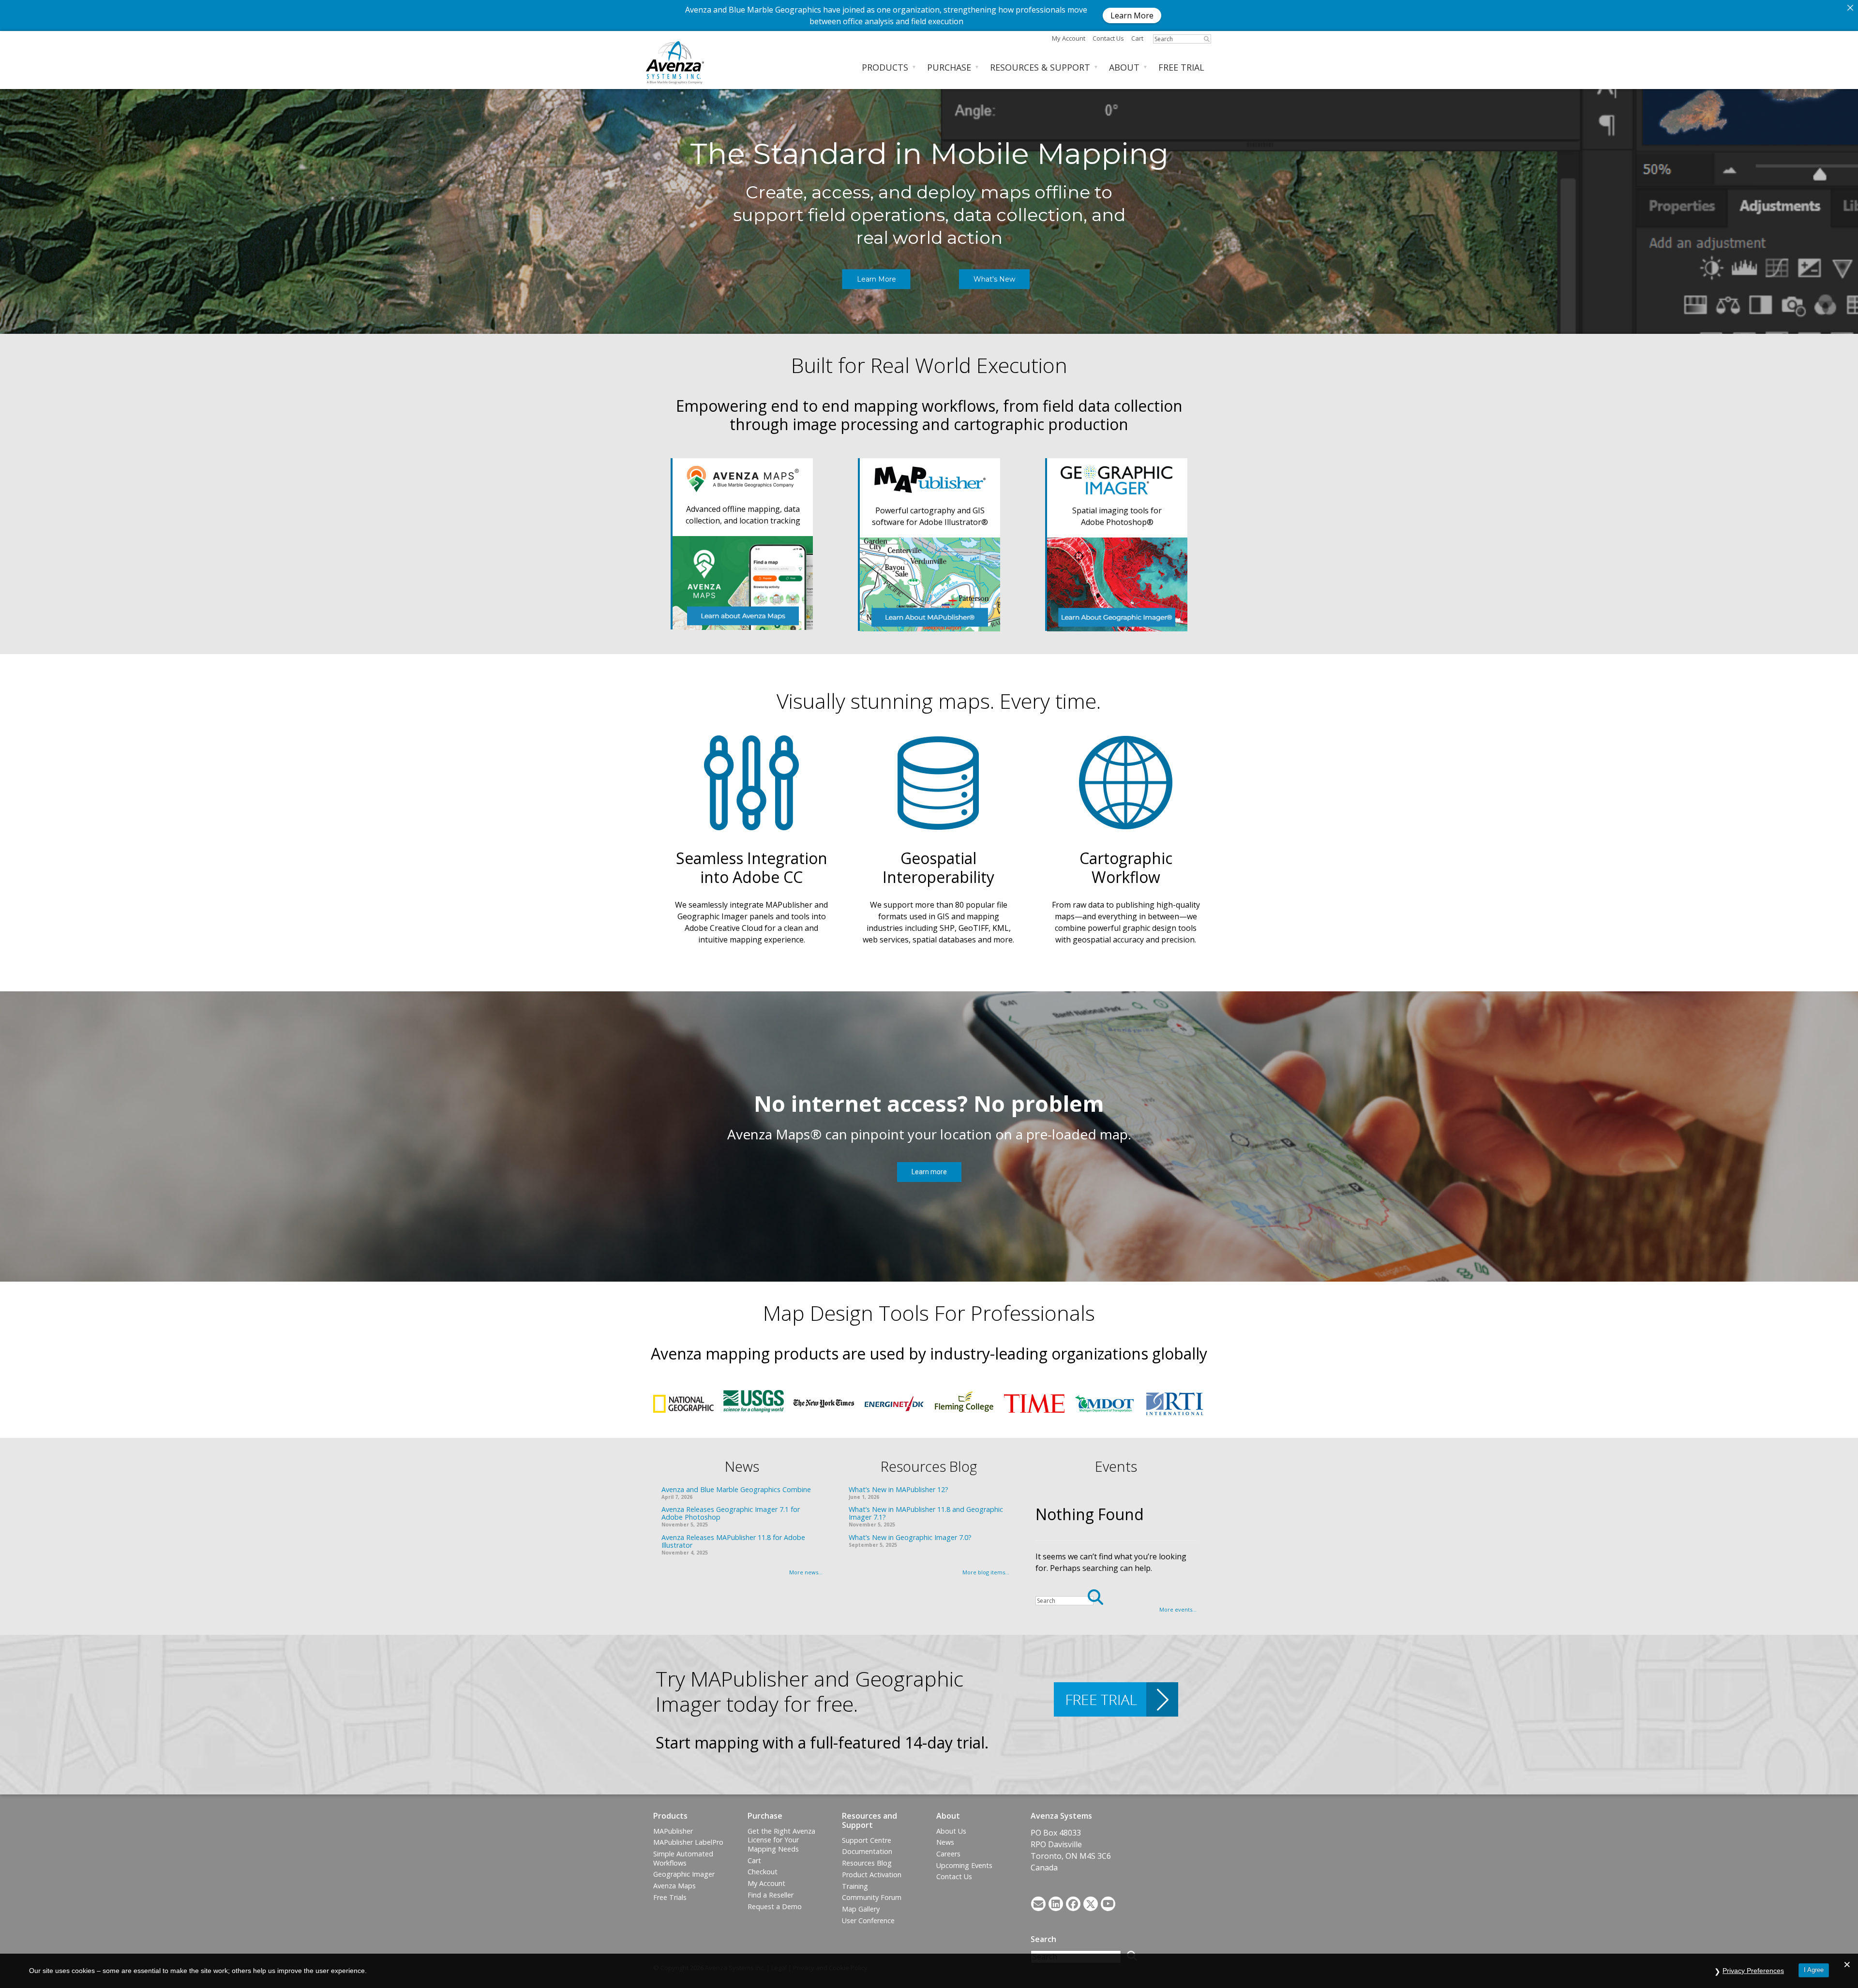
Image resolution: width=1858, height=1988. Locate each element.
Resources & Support (1040, 67)
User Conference (868, 1921)
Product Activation (872, 1875)
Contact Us (954, 1876)
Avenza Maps (674, 1886)
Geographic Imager (684, 1874)
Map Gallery (861, 1909)
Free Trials (670, 1897)
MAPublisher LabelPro (688, 1842)
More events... (1178, 1609)
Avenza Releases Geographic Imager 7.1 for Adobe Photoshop (731, 1513)
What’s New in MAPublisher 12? (899, 1489)
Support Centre (867, 1840)
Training (855, 1886)
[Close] (1850, 8)
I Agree (1814, 1970)
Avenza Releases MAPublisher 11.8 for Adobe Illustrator (733, 1541)
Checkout (763, 1872)
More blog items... (986, 1572)
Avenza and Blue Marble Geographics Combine (736, 1489)
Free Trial (1181, 67)
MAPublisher (673, 1831)
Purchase (949, 67)
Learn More (1132, 15)
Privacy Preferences (1753, 1971)
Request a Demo (775, 1906)
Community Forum (872, 1897)
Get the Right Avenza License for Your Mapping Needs (781, 1840)
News (945, 1842)
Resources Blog (867, 1863)
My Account (1069, 38)
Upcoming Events (964, 1865)
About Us (951, 1831)
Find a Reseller (771, 1895)
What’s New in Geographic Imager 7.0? (910, 1537)
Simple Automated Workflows (683, 1858)
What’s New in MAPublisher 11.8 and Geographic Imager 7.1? (926, 1513)
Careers (948, 1854)
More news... (806, 1572)
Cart (1137, 38)
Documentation (867, 1851)
